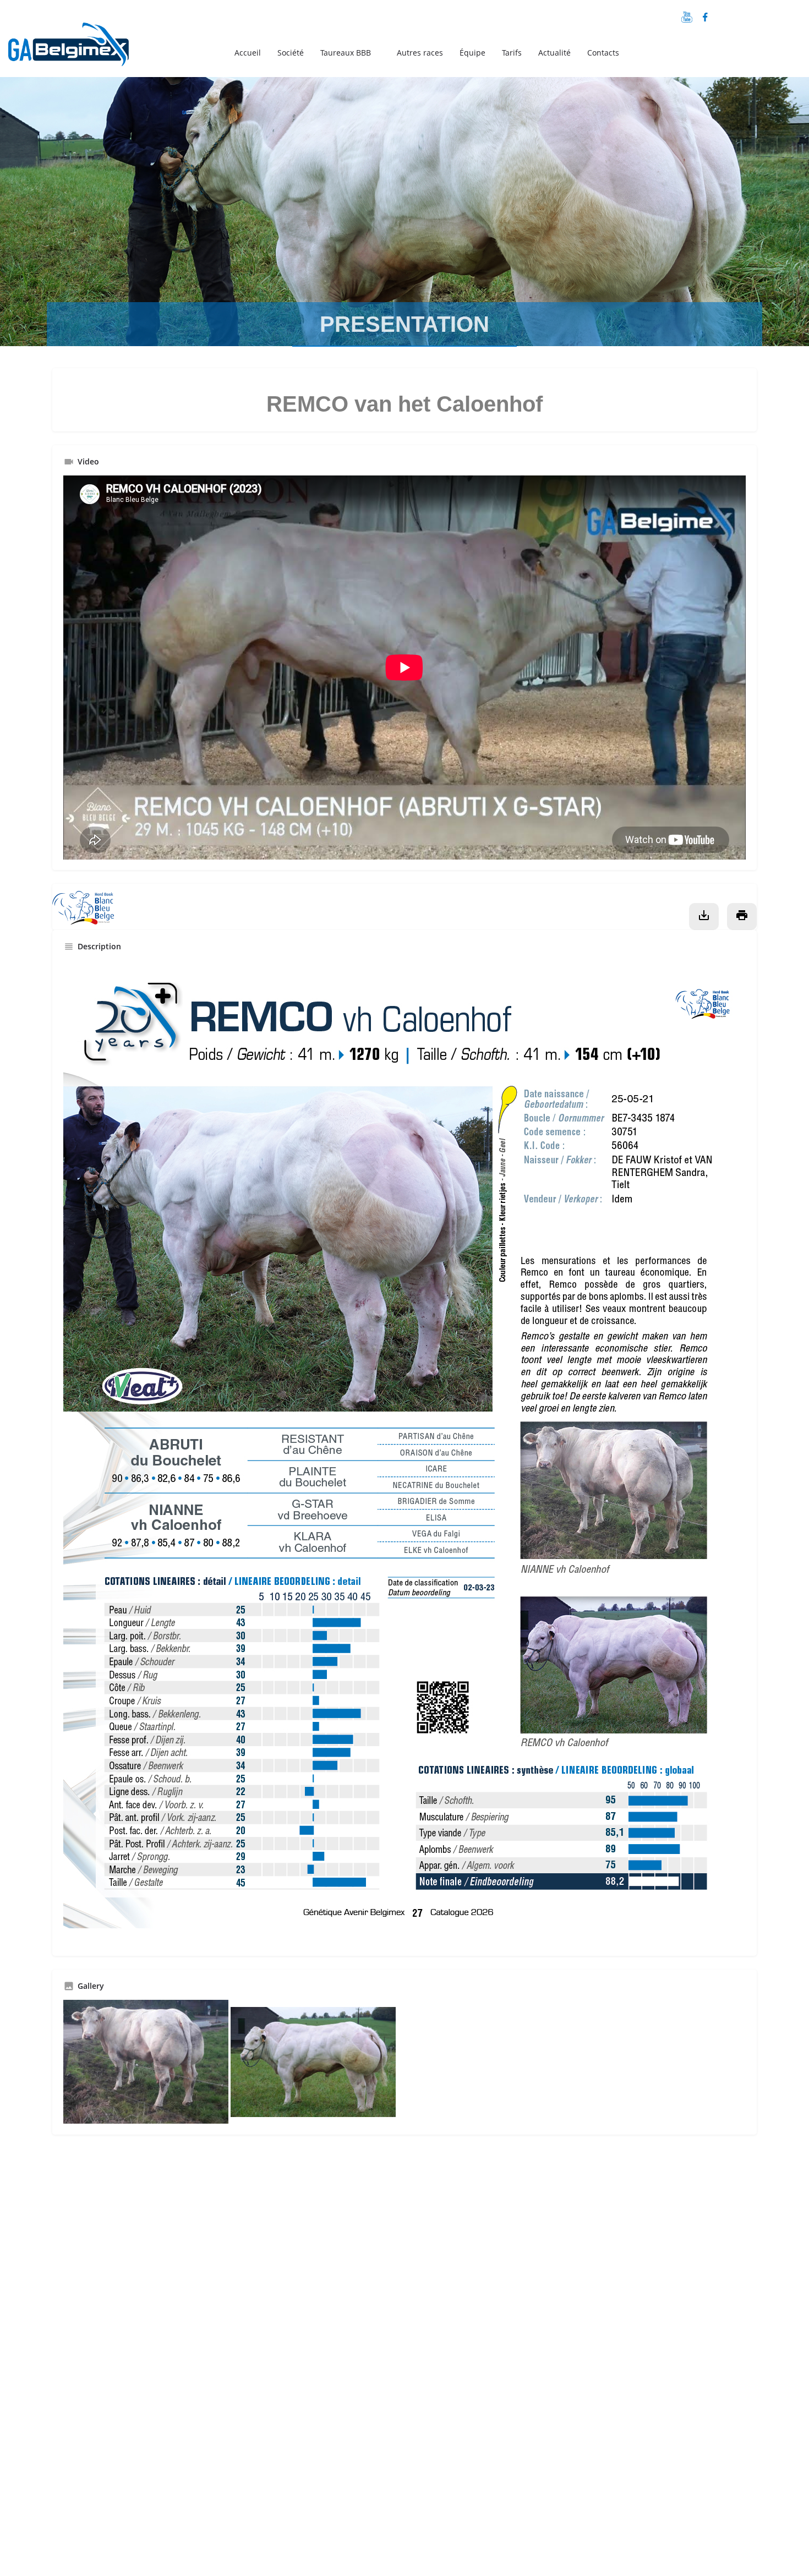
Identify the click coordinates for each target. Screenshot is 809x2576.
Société (291, 53)
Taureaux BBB (346, 53)
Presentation (404, 324)
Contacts (603, 53)
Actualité (554, 53)
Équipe (472, 53)
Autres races (420, 53)
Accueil (248, 53)
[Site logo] (70, 51)
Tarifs (512, 53)
